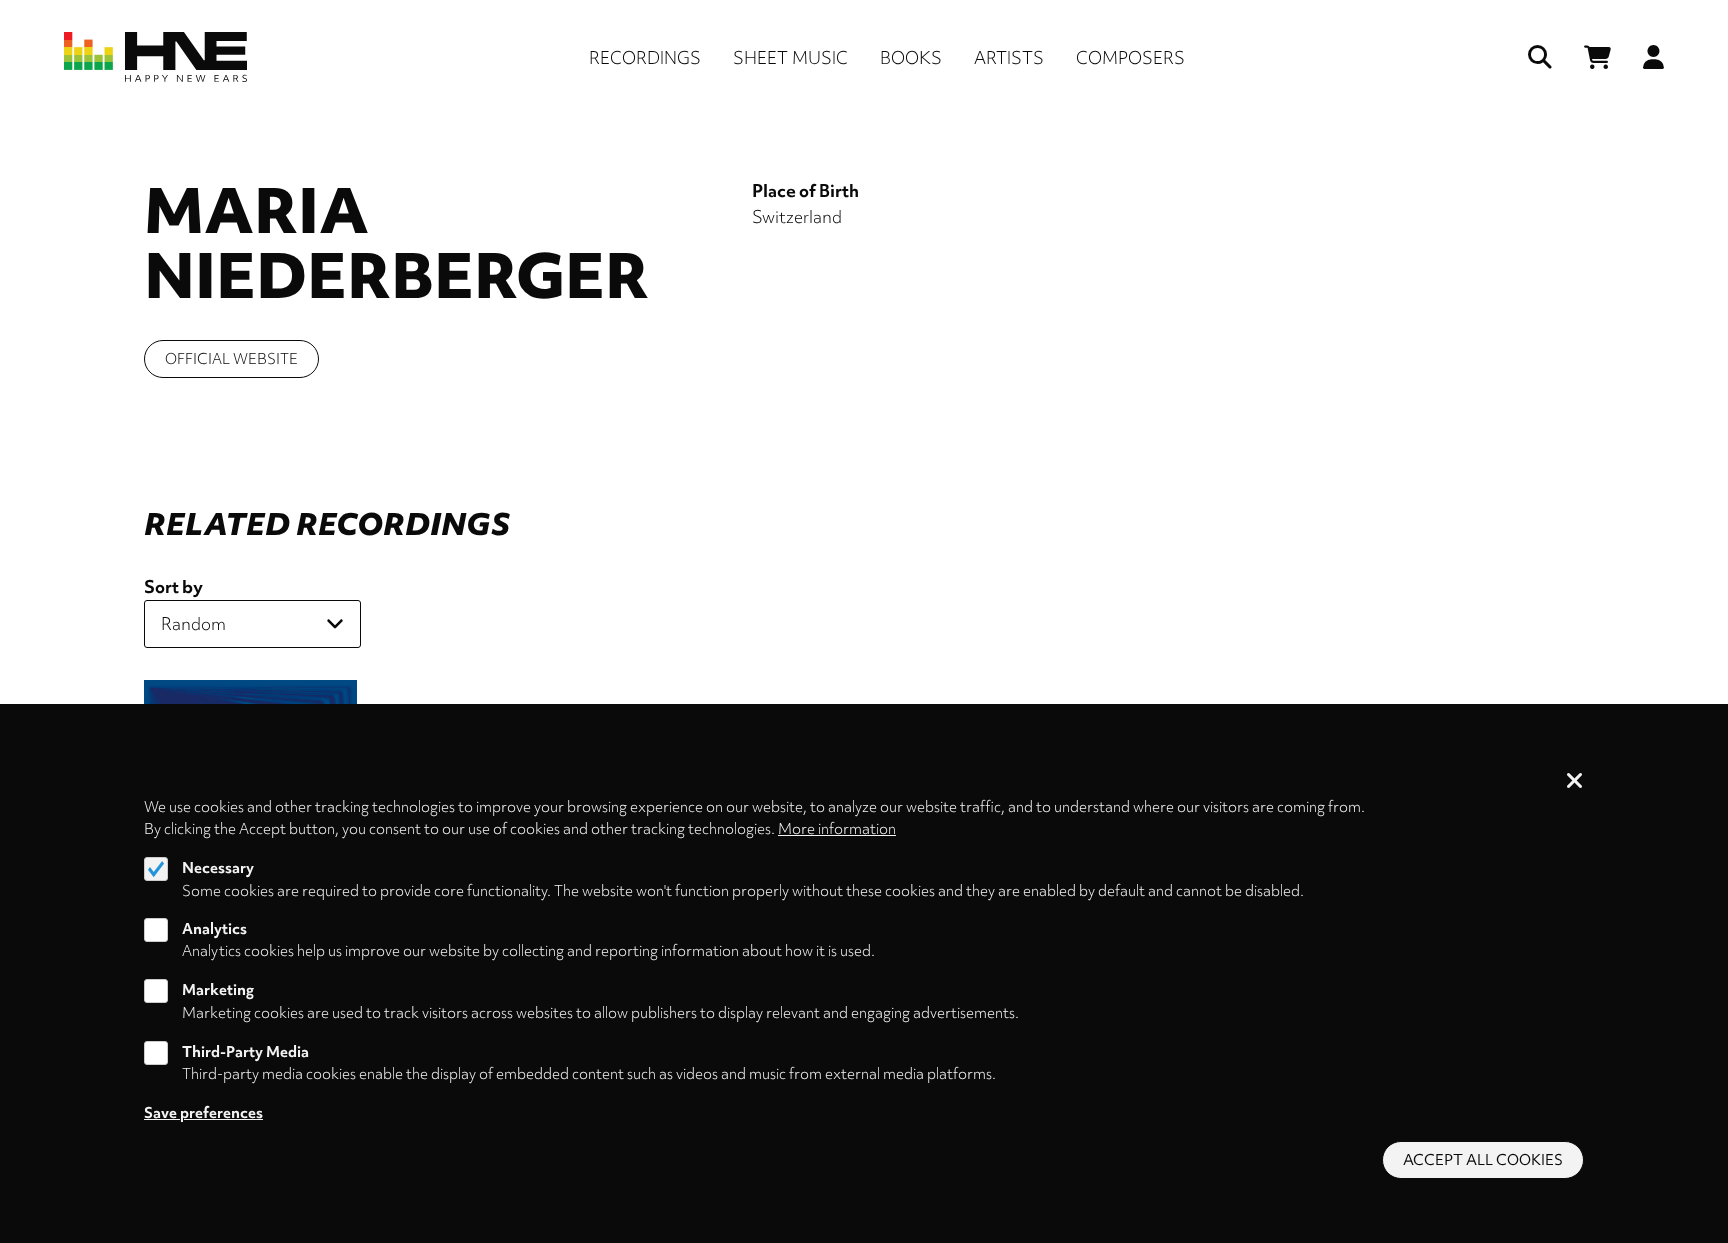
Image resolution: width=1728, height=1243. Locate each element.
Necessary (218, 868)
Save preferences (203, 1113)
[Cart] (1597, 57)
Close (1575, 782)
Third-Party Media (245, 1052)
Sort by (173, 586)
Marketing (218, 991)
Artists (1009, 57)
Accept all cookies (1483, 1160)
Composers (1130, 57)
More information (837, 829)
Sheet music (790, 57)
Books (911, 57)
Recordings (645, 57)
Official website (231, 359)
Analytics (214, 929)
